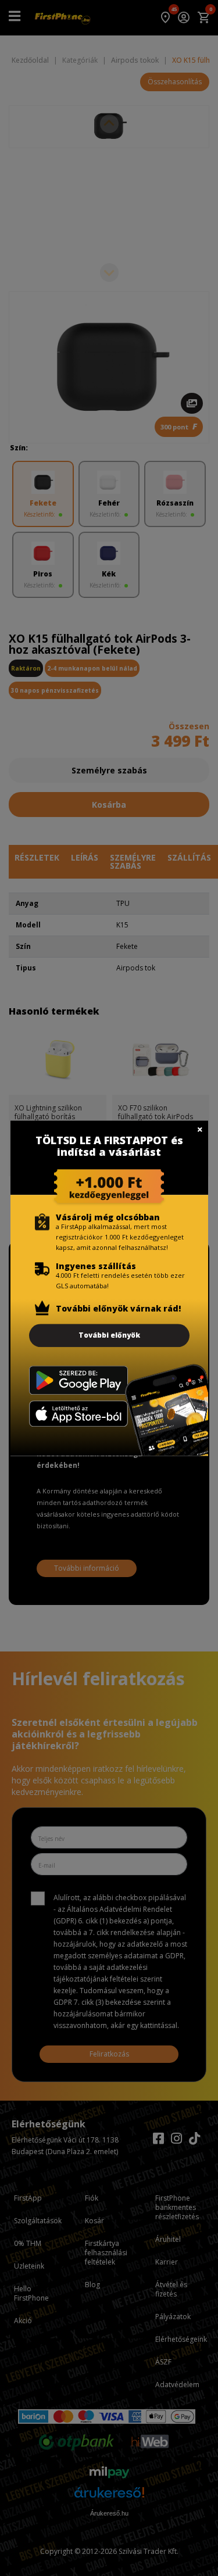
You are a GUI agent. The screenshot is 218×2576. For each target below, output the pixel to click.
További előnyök (109, 1335)
